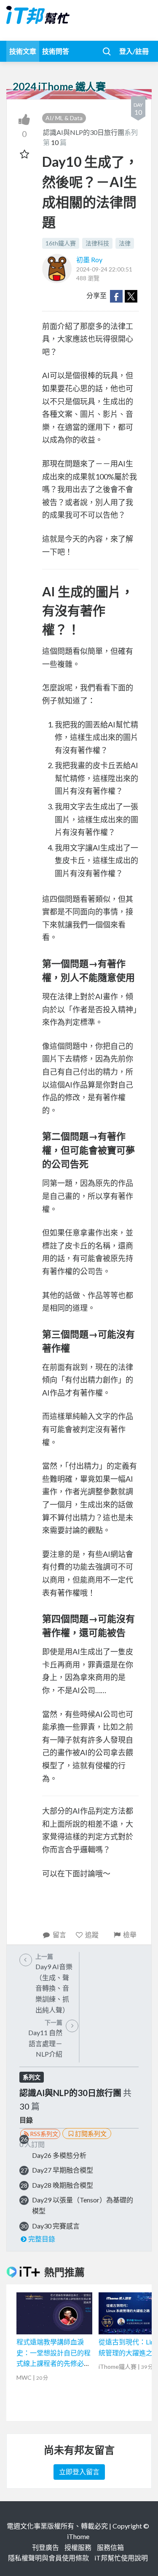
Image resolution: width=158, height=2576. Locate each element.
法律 (125, 243)
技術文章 (23, 51)
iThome (78, 2536)
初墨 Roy (89, 259)
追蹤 (92, 1935)
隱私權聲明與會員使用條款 (48, 2558)
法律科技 (97, 243)
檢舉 (130, 1935)
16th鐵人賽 (61, 243)
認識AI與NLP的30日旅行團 (84, 132)
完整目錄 (42, 2239)
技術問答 (56, 51)
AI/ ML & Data (64, 118)
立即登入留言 (79, 2472)
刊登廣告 (46, 2547)
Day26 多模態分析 (59, 2155)
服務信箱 (110, 2547)
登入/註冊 (134, 51)
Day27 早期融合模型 (63, 2170)
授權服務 (78, 2547)
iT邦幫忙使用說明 (121, 2558)
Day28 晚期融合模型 (63, 2185)
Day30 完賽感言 (56, 2226)
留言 (59, 1935)
